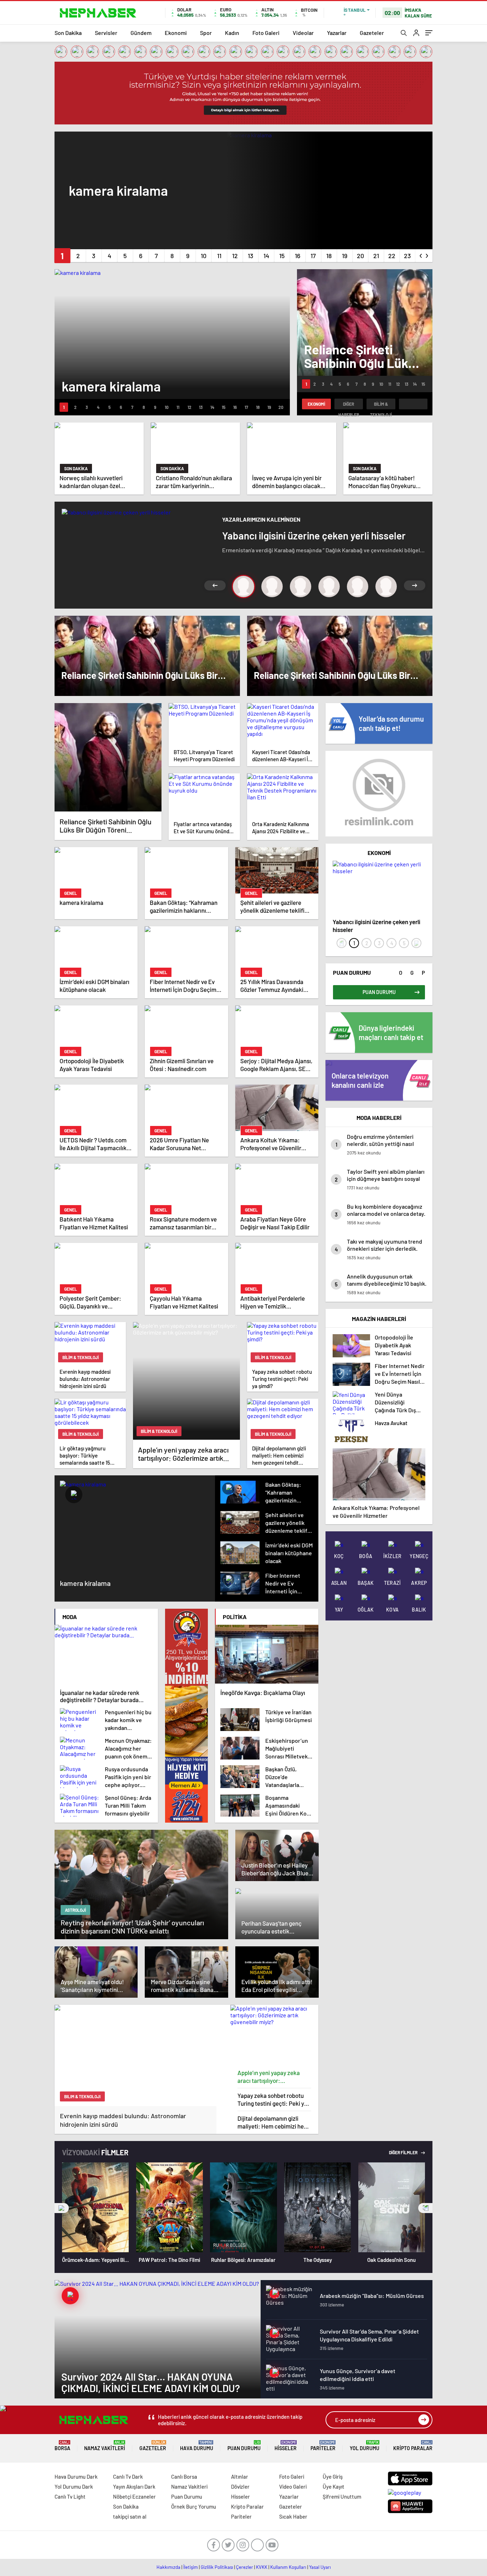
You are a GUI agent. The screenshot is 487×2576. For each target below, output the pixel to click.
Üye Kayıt (334, 2487)
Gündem (141, 33)
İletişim (191, 2567)
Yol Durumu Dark (74, 2487)
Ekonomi (176, 33)
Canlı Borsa (184, 2477)
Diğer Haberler (349, 405)
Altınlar (240, 2477)
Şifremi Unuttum (342, 2496)
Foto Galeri (266, 33)
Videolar (303, 33)
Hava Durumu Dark (76, 2477)
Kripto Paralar (413, 2446)
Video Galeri (293, 2487)
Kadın (232, 33)
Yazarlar (337, 33)
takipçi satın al (130, 2516)
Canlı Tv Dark (128, 2477)
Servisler (106, 33)
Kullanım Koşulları (288, 2567)
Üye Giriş (333, 2477)
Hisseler (286, 2446)
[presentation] (421, 254)
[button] (62, 256)
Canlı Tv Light (70, 2496)
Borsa (62, 2446)
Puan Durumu (244, 2446)
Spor (206, 33)
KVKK (262, 2567)
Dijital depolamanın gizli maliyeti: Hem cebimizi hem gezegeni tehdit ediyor (273, 2122)
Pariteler (323, 2446)
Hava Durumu (197, 2446)
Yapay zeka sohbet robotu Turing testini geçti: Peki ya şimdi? (272, 2099)
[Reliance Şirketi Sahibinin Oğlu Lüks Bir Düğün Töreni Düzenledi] (108, 757)
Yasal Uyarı (320, 2567)
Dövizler (240, 2487)
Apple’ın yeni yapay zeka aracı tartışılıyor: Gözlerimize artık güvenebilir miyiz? (274, 2077)
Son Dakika (68, 33)
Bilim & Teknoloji (381, 405)
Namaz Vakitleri (105, 2446)
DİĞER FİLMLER (404, 2152)
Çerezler (245, 2567)
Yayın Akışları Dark (134, 2487)
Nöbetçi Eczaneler (134, 2496)
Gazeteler (372, 33)
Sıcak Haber (293, 2516)
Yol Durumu (365, 2446)
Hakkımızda (168, 2567)
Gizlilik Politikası (217, 2567)
